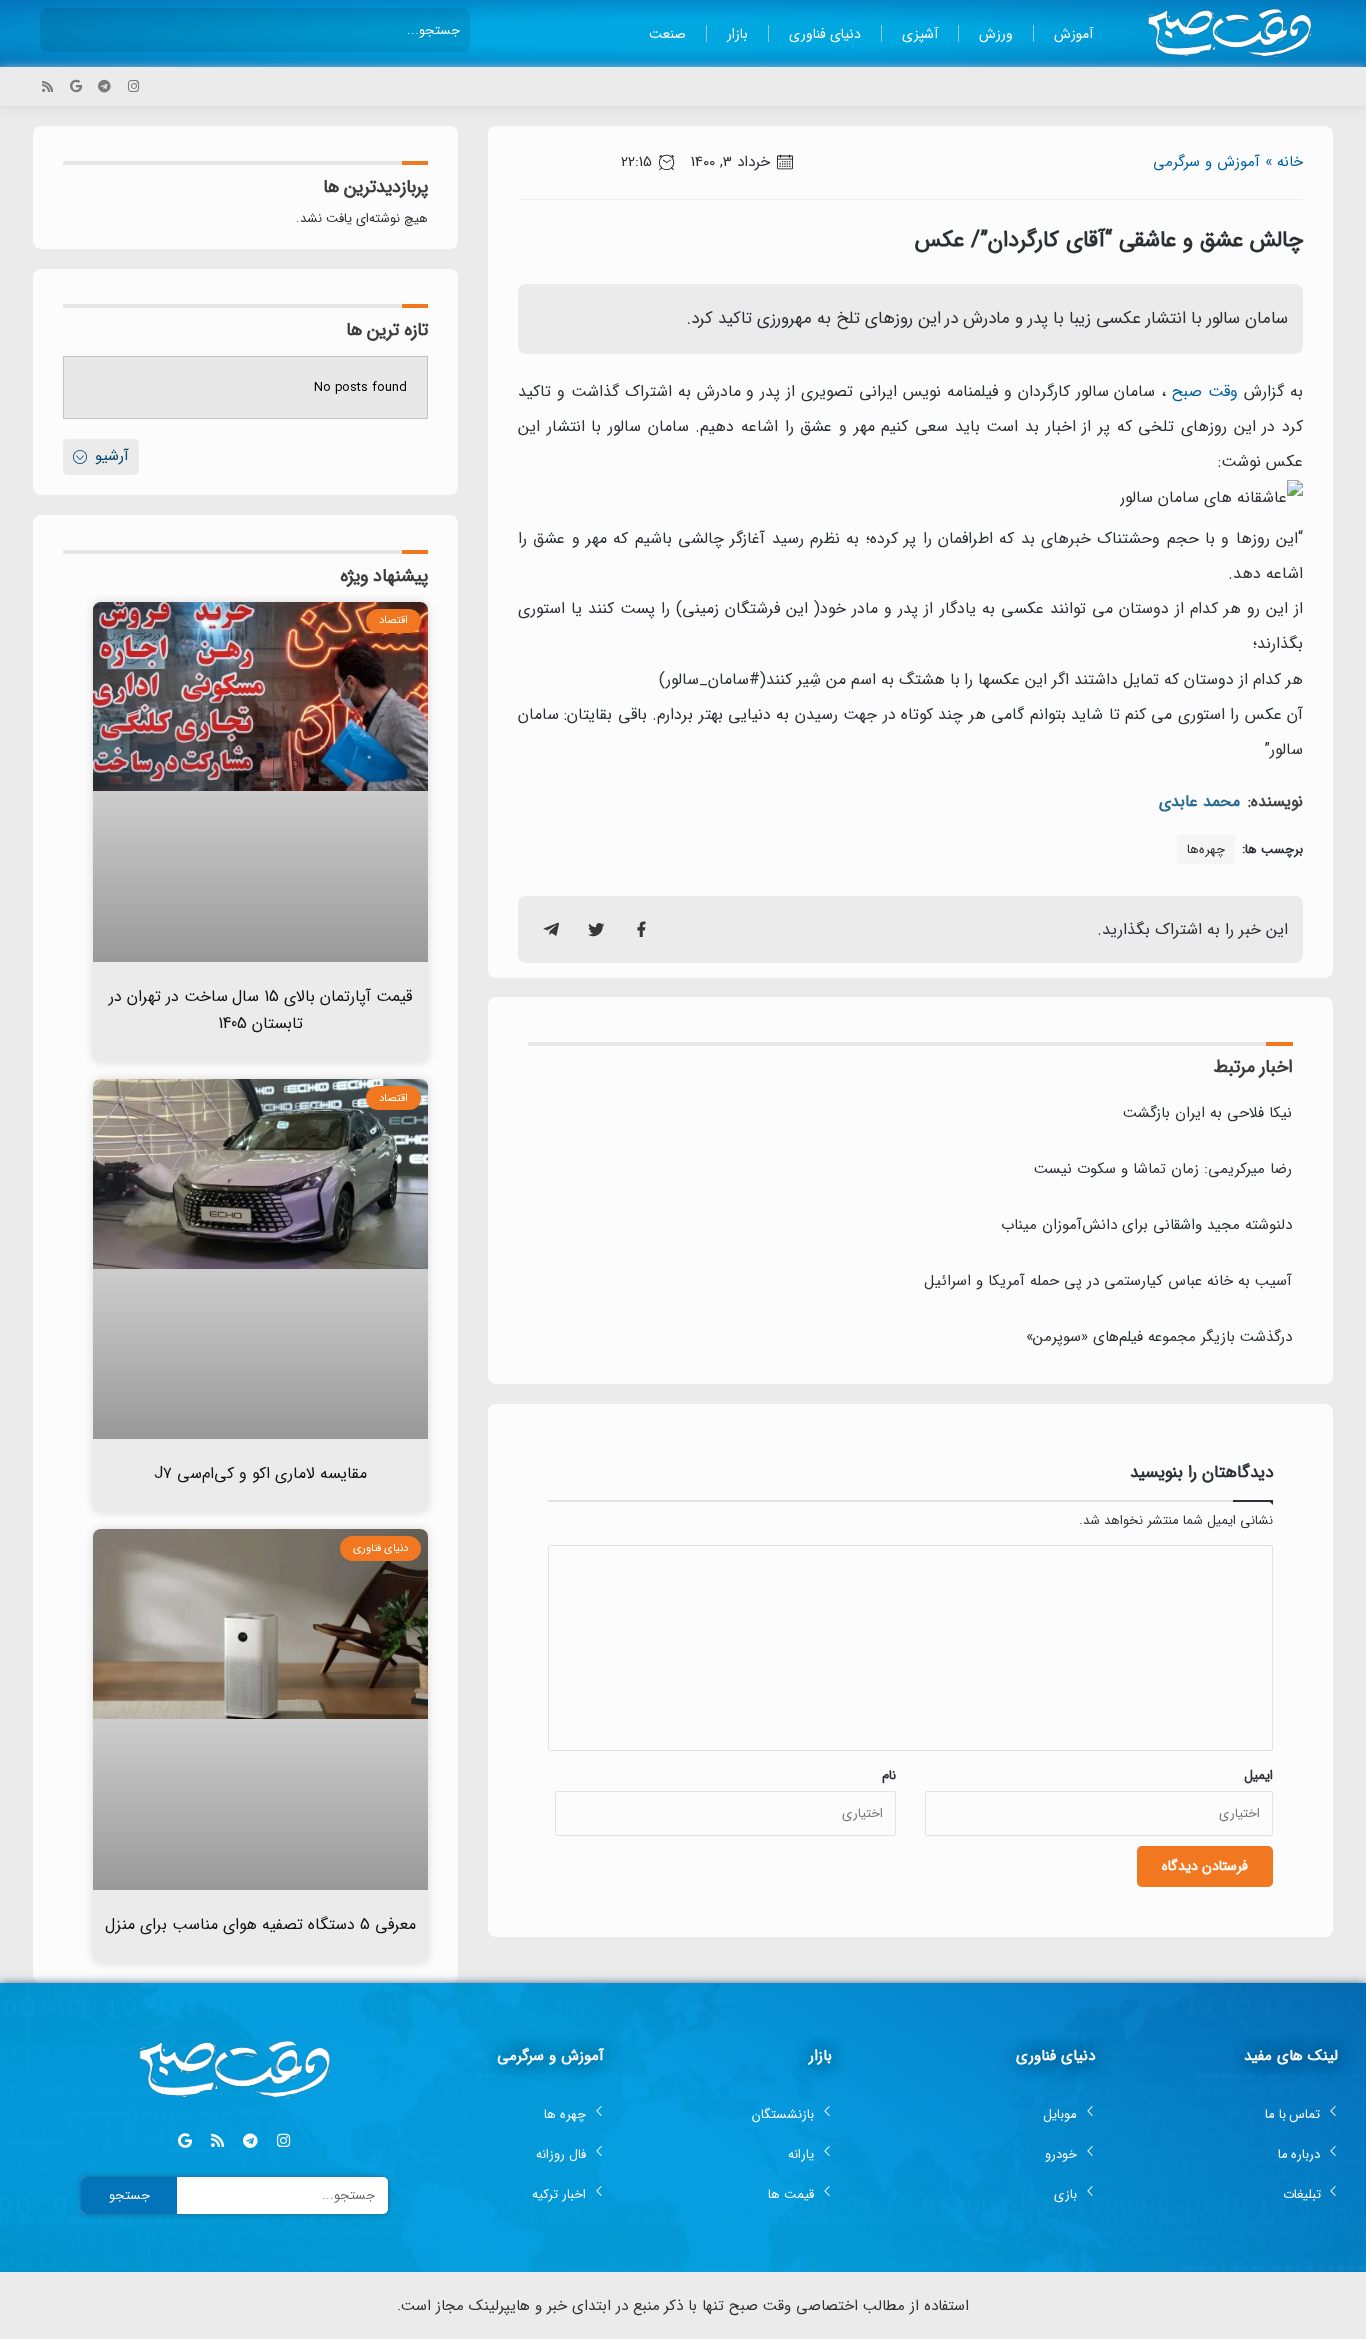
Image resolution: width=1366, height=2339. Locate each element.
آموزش (1073, 34)
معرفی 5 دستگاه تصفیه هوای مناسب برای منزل (260, 1924)
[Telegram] (104, 86)
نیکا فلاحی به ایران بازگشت (1207, 1113)
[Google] (76, 86)
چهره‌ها (1206, 849)
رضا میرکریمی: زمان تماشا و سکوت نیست (1163, 1169)
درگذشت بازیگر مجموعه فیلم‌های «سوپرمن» (1159, 1337)
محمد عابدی (1199, 801)
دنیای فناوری (825, 34)
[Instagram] (133, 86)
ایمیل (1258, 1775)
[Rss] (47, 86)
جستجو (129, 2195)
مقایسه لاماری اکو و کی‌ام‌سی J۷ (260, 1473)
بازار (737, 34)
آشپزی (920, 34)
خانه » (1284, 162)
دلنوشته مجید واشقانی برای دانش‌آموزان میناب (1146, 1225)
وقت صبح (1205, 391)
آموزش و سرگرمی (1206, 162)
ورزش (996, 34)
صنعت (667, 34)
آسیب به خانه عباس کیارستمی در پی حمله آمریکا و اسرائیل (1108, 1281)
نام (889, 1775)
